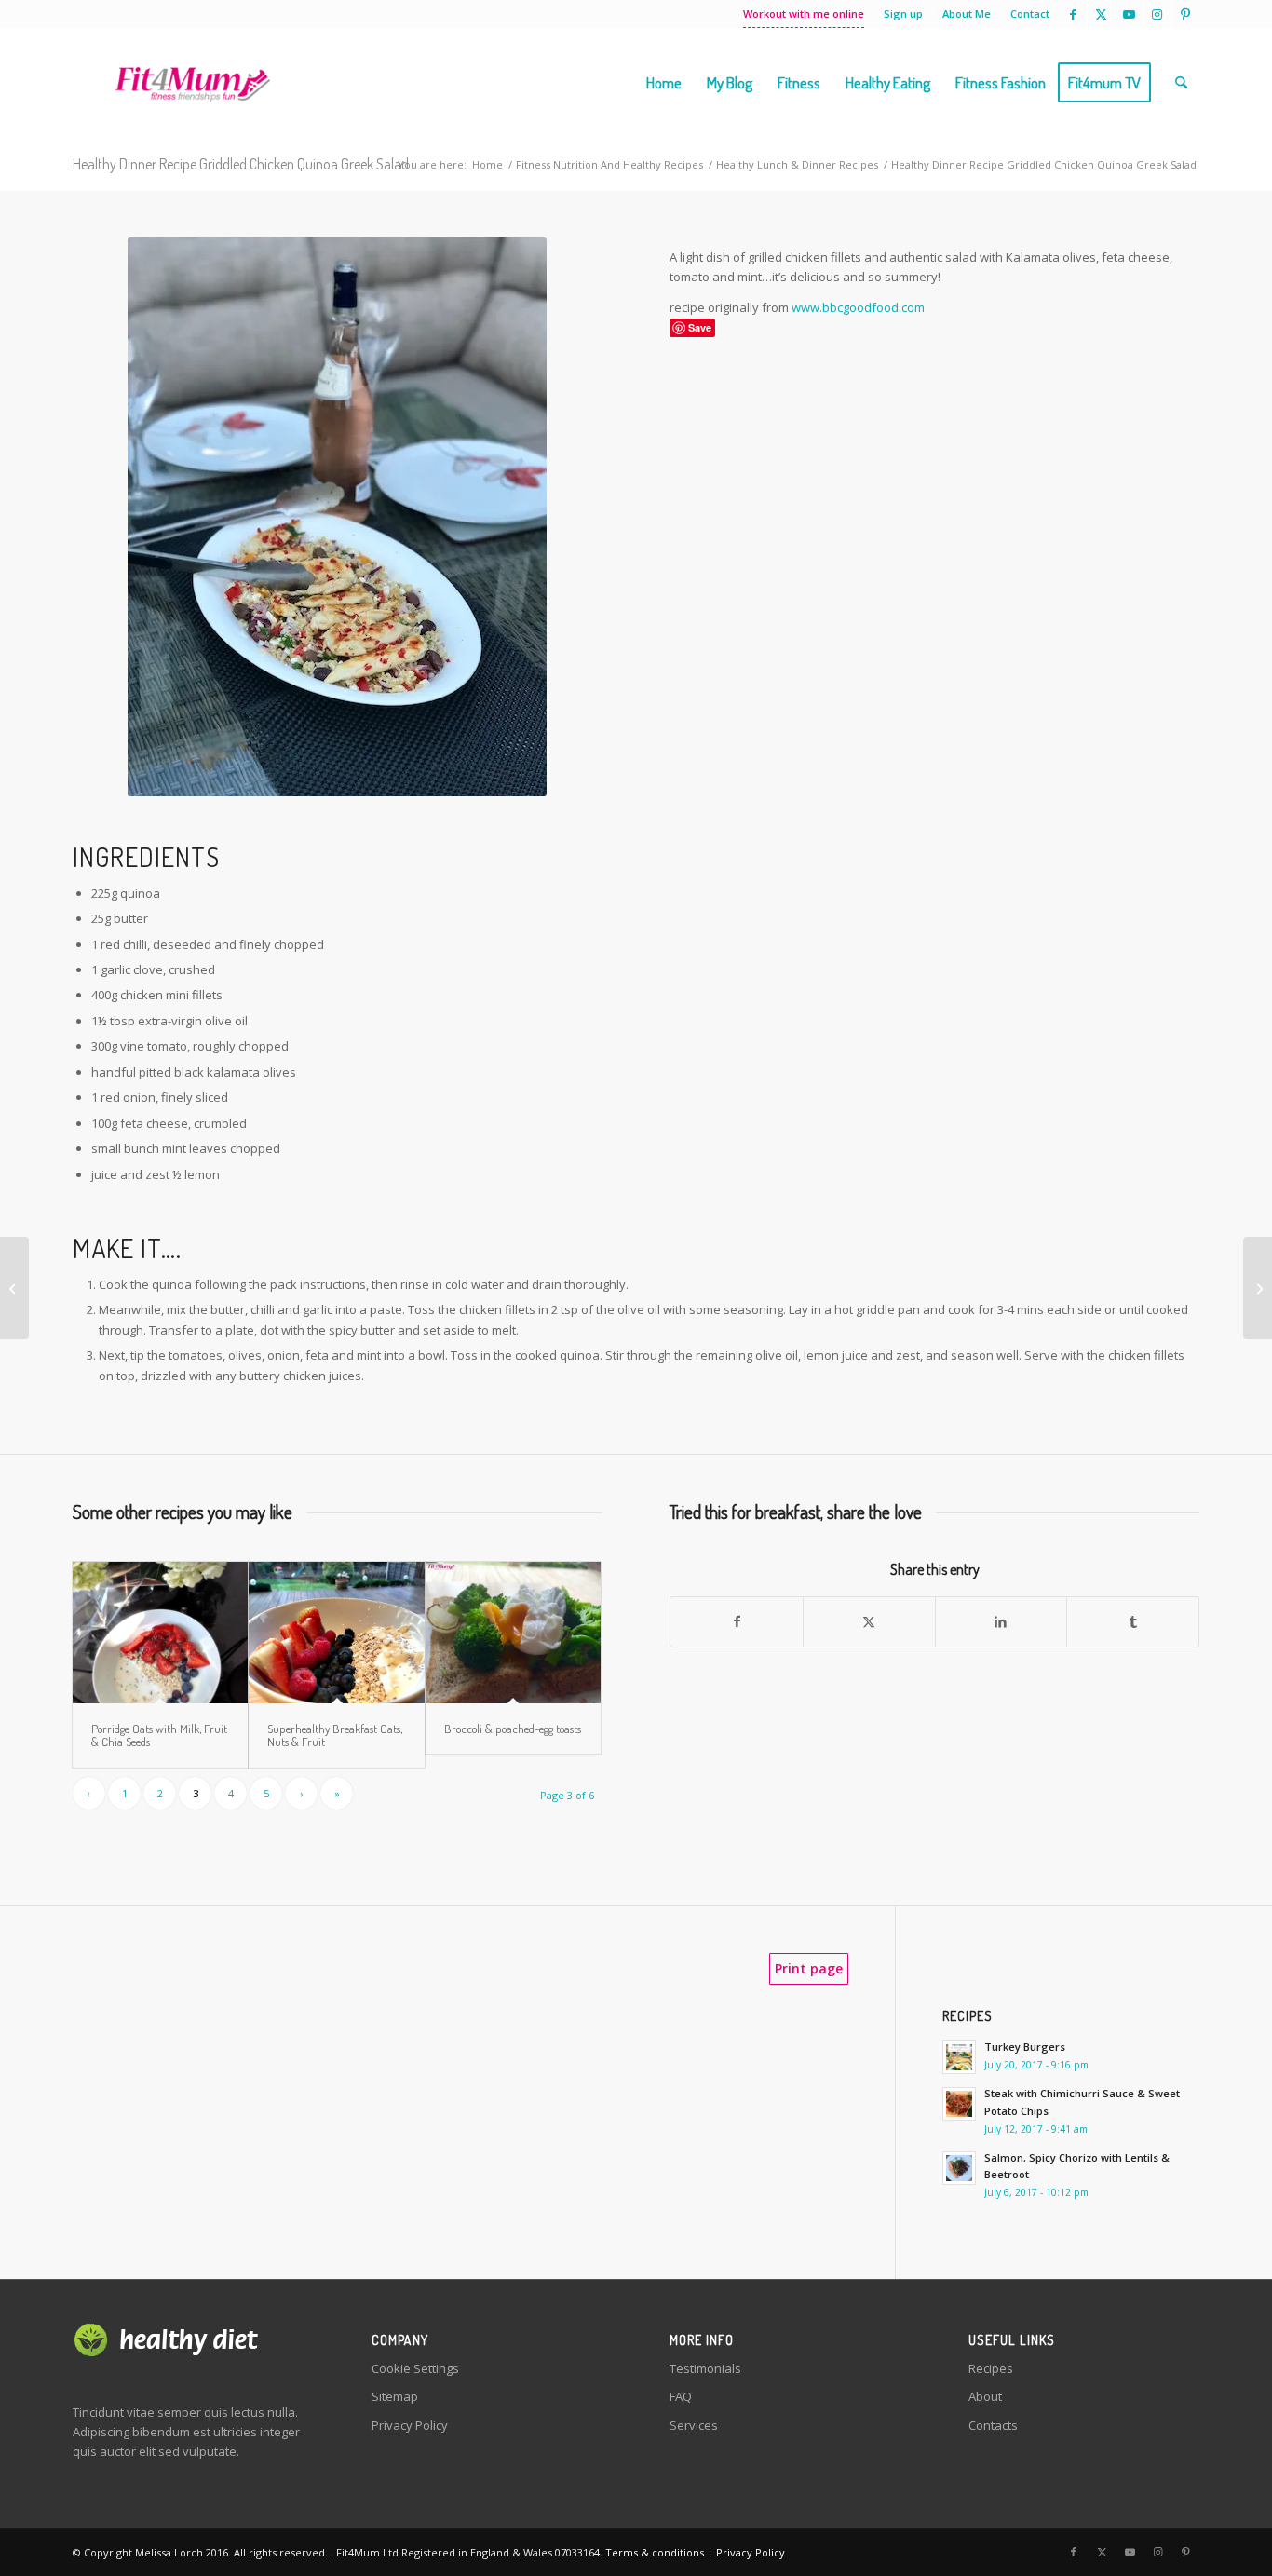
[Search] (1181, 83)
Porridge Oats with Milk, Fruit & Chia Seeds (159, 1735)
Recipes (991, 2368)
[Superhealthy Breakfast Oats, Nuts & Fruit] (336, 1633)
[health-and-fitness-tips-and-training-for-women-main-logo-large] (192, 83)
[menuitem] (804, 14)
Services (694, 2425)
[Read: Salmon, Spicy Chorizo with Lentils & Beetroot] (959, 2168)
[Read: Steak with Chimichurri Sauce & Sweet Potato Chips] (959, 2104)
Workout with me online (804, 14)
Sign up (903, 14)
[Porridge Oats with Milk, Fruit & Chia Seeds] (160, 1633)
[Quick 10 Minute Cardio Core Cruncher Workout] (1258, 1288)
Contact (1030, 14)
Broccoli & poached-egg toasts (513, 1729)
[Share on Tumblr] (1133, 1621)
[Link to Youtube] (1129, 14)
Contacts (993, 2425)
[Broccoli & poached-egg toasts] (513, 1633)
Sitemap (395, 2396)
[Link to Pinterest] (1185, 14)
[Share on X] (869, 1621)
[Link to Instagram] (1157, 14)
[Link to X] (1101, 14)
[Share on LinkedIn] (1001, 1621)
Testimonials (705, 2368)
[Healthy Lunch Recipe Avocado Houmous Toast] (14, 1288)
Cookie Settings (415, 2368)
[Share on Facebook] (737, 1621)
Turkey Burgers (1025, 2047)
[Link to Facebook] (1073, 14)
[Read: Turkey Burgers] (959, 2057)
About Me (967, 14)
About (985, 2396)
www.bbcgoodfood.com (858, 307)
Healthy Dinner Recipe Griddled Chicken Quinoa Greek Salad (241, 164)
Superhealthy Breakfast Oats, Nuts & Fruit (335, 1735)
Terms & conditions (655, 2552)
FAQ (681, 2396)
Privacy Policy (410, 2425)
